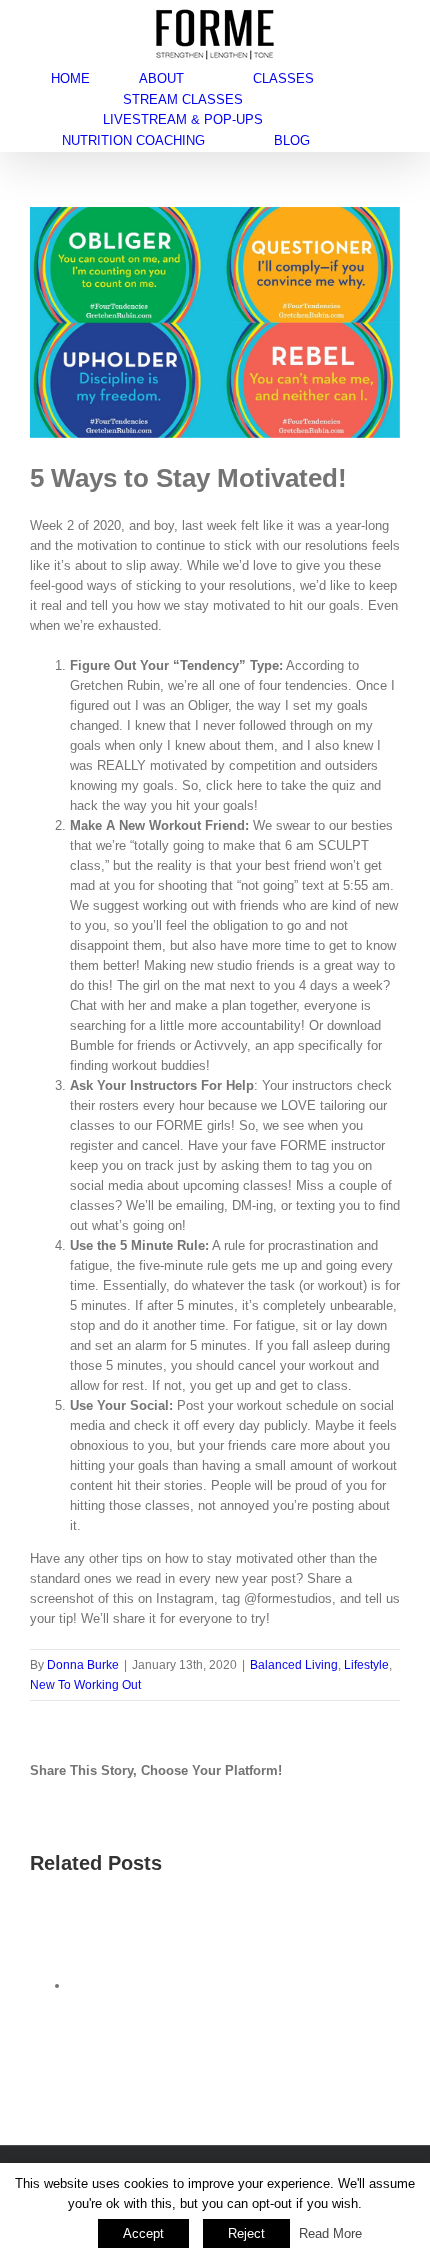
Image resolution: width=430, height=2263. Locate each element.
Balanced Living (294, 1665)
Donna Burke (83, 1665)
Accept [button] (143, 2233)
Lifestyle (366, 1665)
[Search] (364, 141)
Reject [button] (246, 2233)
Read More (330, 2233)
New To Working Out (85, 1685)
